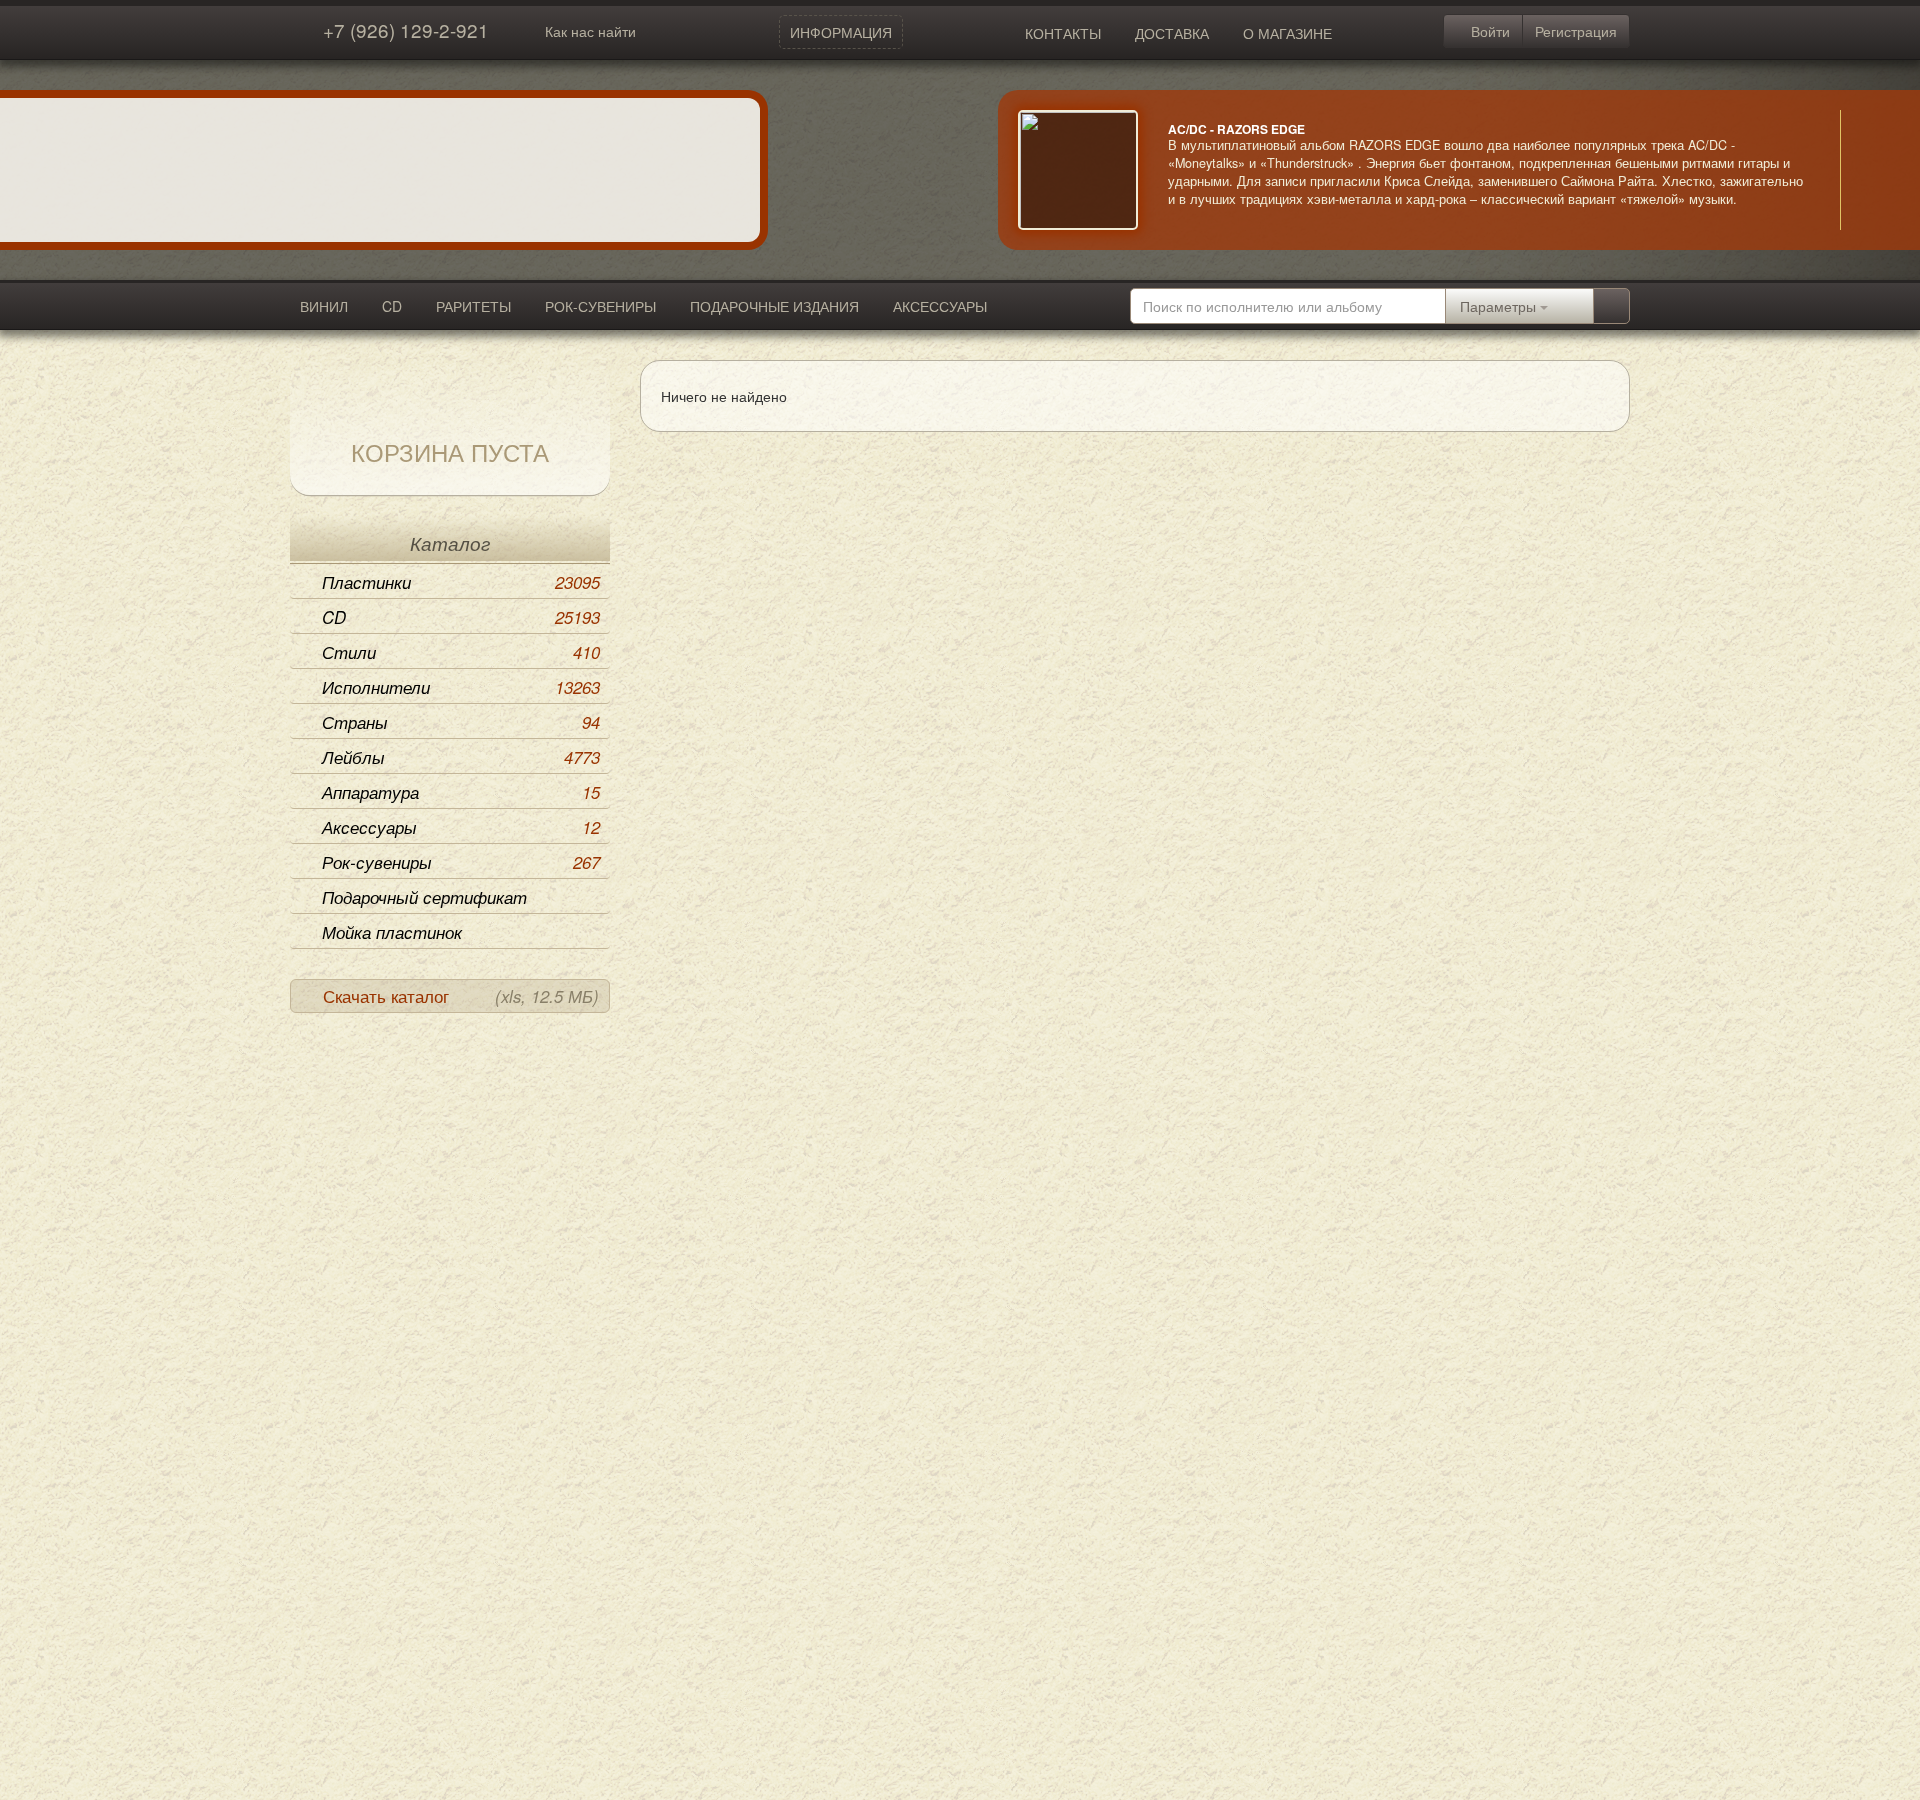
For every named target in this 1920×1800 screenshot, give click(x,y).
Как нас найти (590, 31)
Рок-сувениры (461, 862)
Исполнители (461, 687)
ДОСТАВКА (1172, 33)
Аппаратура (461, 792)
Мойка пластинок (392, 932)
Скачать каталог (461, 996)
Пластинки (461, 582)
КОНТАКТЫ (1063, 33)
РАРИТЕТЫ (473, 306)
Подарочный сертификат (424, 897)
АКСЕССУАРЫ (940, 306)
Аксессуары (461, 827)
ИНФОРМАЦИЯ (841, 32)
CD (392, 306)
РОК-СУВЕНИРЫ (600, 306)
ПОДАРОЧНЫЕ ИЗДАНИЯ (774, 306)
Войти (1488, 31)
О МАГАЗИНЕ (1287, 33)
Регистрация (1576, 31)
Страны (461, 722)
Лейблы (461, 757)
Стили (461, 652)
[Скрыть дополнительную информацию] (1870, 170)
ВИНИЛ (324, 306)
